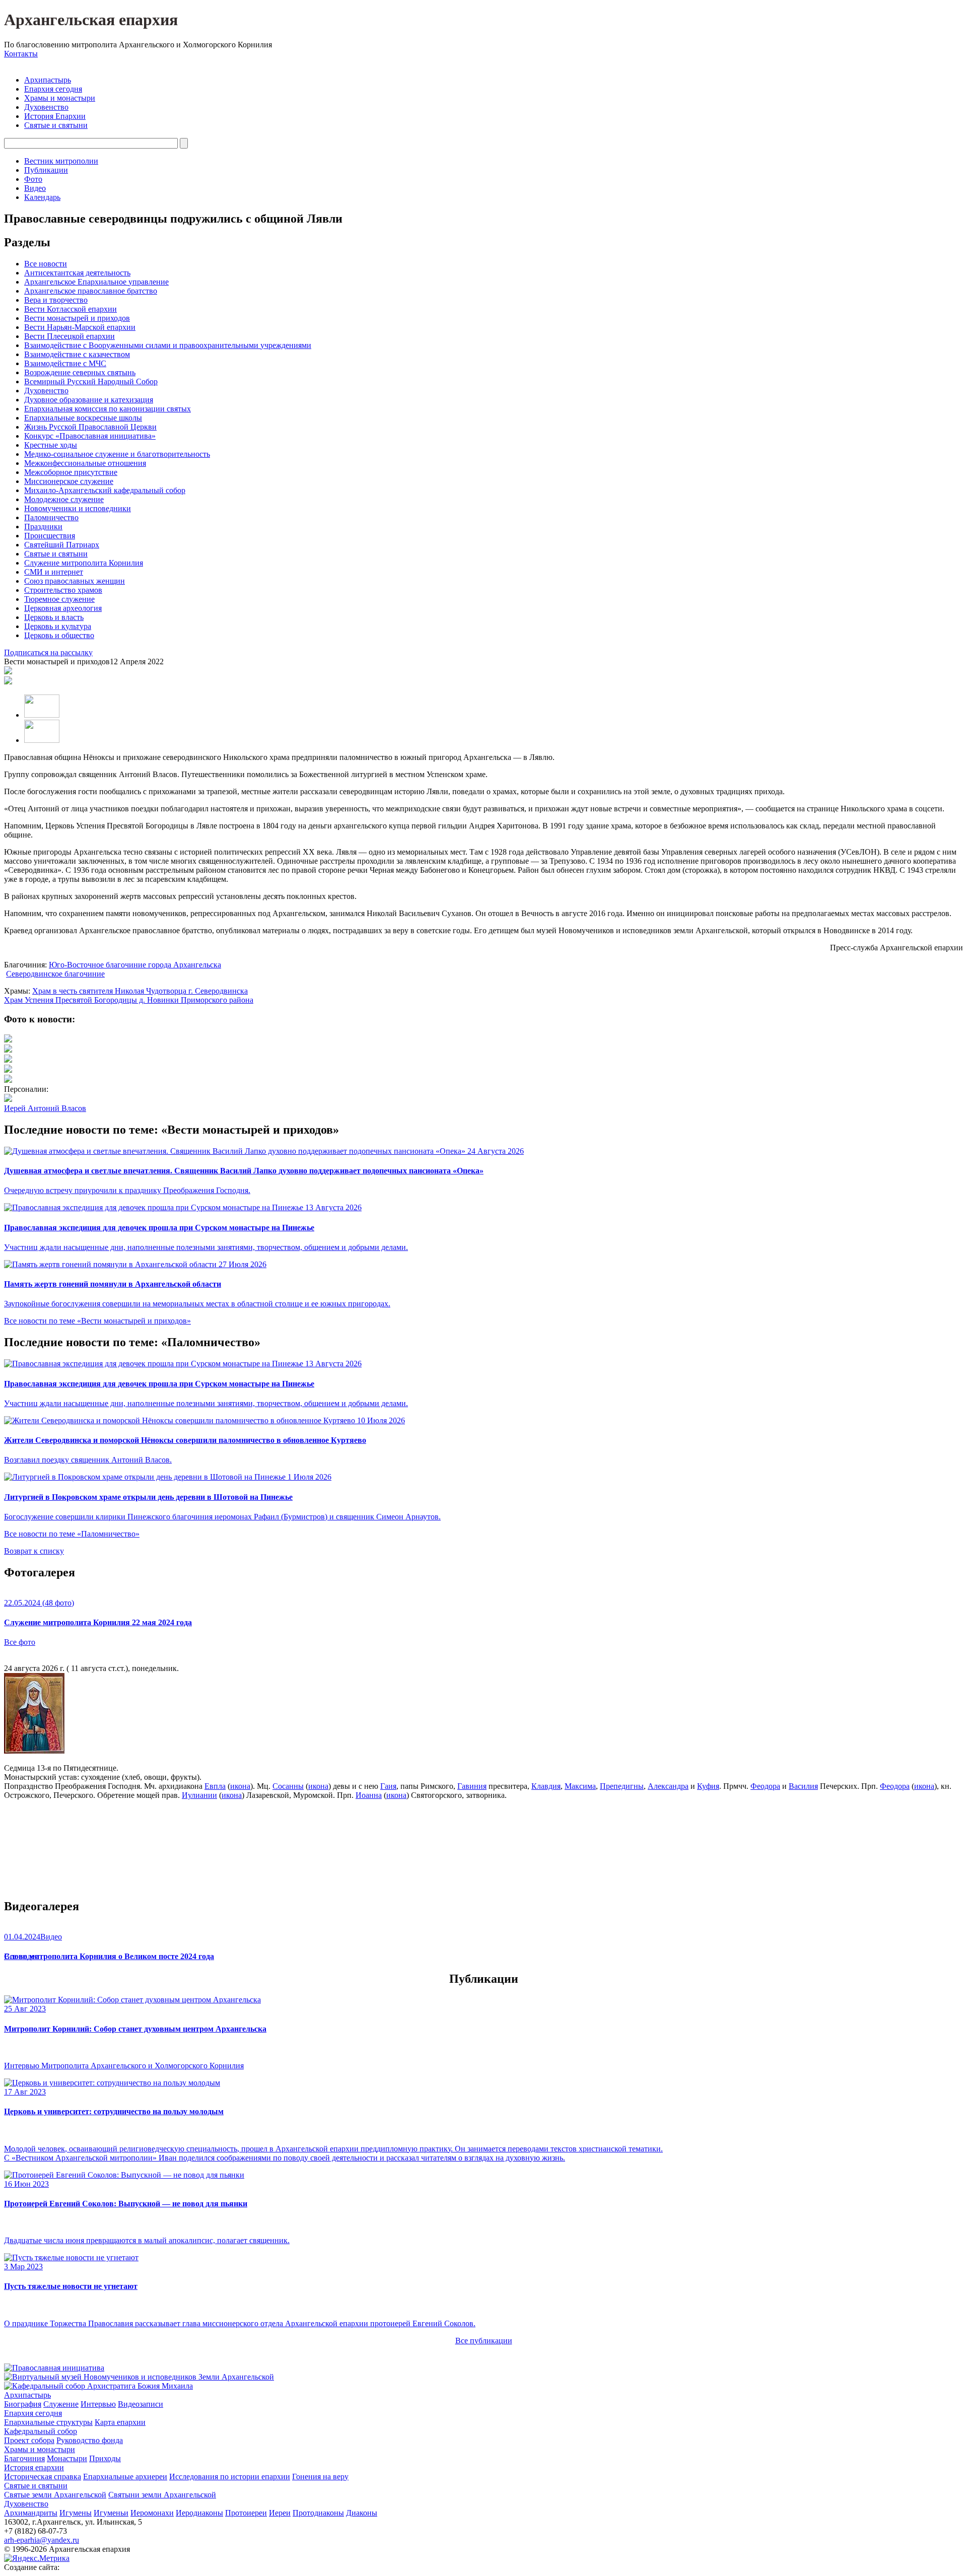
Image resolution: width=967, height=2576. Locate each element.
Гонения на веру (320, 2477)
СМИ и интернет (54, 572)
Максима (580, 1786)
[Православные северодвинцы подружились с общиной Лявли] (8, 1040)
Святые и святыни (56, 125)
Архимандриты (31, 2513)
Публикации (46, 170)
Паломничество (51, 517)
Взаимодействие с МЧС (65, 363)
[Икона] (34, 1751)
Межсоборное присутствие (71, 472)
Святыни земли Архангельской (162, 2495)
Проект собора (29, 2440)
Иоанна (369, 1795)
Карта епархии (120, 2422)
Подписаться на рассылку (48, 652)
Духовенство (46, 107)
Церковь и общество (59, 635)
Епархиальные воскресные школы (83, 418)
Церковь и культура (58, 626)
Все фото (20, 1642)
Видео (35, 188)
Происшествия (50, 536)
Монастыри (67, 2458)
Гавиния (472, 1786)
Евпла (215, 1786)
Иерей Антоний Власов (45, 1108)
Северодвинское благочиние (55, 974)
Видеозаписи (141, 2404)
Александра (668, 1786)
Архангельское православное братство (91, 291)
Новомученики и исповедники (78, 508)
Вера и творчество (56, 300)
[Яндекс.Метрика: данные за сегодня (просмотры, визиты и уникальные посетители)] (37, 2558)
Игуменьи (111, 2513)
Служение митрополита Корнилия (84, 563)
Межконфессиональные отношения (85, 463)
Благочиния (24, 2458)
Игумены (76, 2513)
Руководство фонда (90, 2440)
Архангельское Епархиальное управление (96, 282)
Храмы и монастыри (60, 98)
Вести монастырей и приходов (77, 318)
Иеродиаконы (199, 2513)
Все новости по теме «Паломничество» (72, 1534)
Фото (33, 179)
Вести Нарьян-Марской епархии (80, 327)
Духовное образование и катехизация (89, 400)
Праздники (43, 527)
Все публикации (484, 2341)
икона (240, 1786)
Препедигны (622, 1786)
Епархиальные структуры (48, 2422)
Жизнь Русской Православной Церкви (90, 427)
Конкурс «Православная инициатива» (90, 436)
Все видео (21, 1956)
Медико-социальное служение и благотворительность (117, 454)
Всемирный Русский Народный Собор (91, 381)
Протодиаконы (318, 2513)
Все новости (46, 264)
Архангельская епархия (91, 20)
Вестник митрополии (61, 161)
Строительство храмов (63, 590)
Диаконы (362, 2513)
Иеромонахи (152, 2513)
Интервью (98, 2404)
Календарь (42, 197)
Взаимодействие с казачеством (77, 354)
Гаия (388, 1786)
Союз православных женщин (75, 581)
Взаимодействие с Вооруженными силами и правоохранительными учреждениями (168, 345)
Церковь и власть (54, 617)
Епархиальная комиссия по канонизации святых (108, 409)
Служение (61, 2404)
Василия (803, 1786)
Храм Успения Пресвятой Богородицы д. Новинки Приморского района (129, 1000)
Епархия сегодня (53, 89)
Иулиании (199, 1795)
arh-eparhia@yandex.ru (42, 2540)
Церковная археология (63, 608)
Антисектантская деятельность (77, 273)
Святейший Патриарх (62, 545)
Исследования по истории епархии (230, 2477)
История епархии (34, 2467)
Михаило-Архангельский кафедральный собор (105, 490)
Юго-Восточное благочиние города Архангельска (135, 965)
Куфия (708, 1786)
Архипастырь (48, 80)
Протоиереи (246, 2513)
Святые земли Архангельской (55, 2495)
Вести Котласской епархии (71, 309)
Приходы (105, 2458)
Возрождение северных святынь (80, 372)
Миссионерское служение (69, 481)
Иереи (280, 2513)
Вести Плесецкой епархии (70, 336)
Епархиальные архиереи (125, 2477)
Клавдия (546, 1786)
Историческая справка (43, 2477)
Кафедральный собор (41, 2431)
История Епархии (55, 116)
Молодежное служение (64, 499)
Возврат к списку (34, 1551)
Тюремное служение (59, 599)
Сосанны (288, 1786)
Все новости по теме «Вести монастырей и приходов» (97, 1321)
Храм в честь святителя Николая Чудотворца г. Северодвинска (140, 991)
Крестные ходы (51, 445)
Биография (23, 2404)
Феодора (765, 1786)
